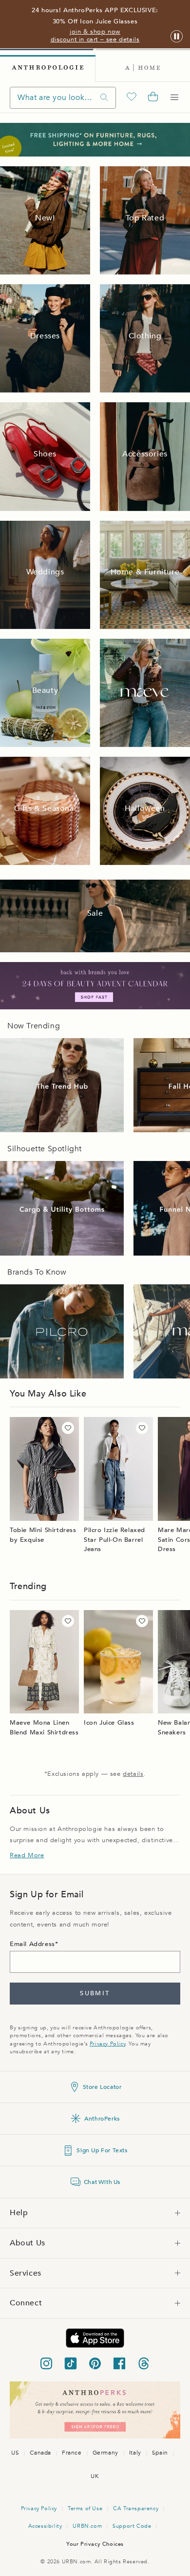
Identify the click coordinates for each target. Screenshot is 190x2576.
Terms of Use (85, 2508)
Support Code (132, 2526)
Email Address (32, 1944)
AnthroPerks (102, 2119)
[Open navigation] (174, 98)
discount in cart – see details (95, 39)
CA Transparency (136, 2508)
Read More (27, 1855)
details (133, 1774)
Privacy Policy (107, 2044)
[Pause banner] (177, 37)
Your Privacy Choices (95, 2544)
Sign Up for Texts (102, 2150)
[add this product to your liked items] (68, 1428)
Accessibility (45, 2526)
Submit (95, 1993)
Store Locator (102, 2087)
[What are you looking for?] (104, 98)
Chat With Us (102, 2182)
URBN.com (87, 2526)
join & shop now (95, 32)
